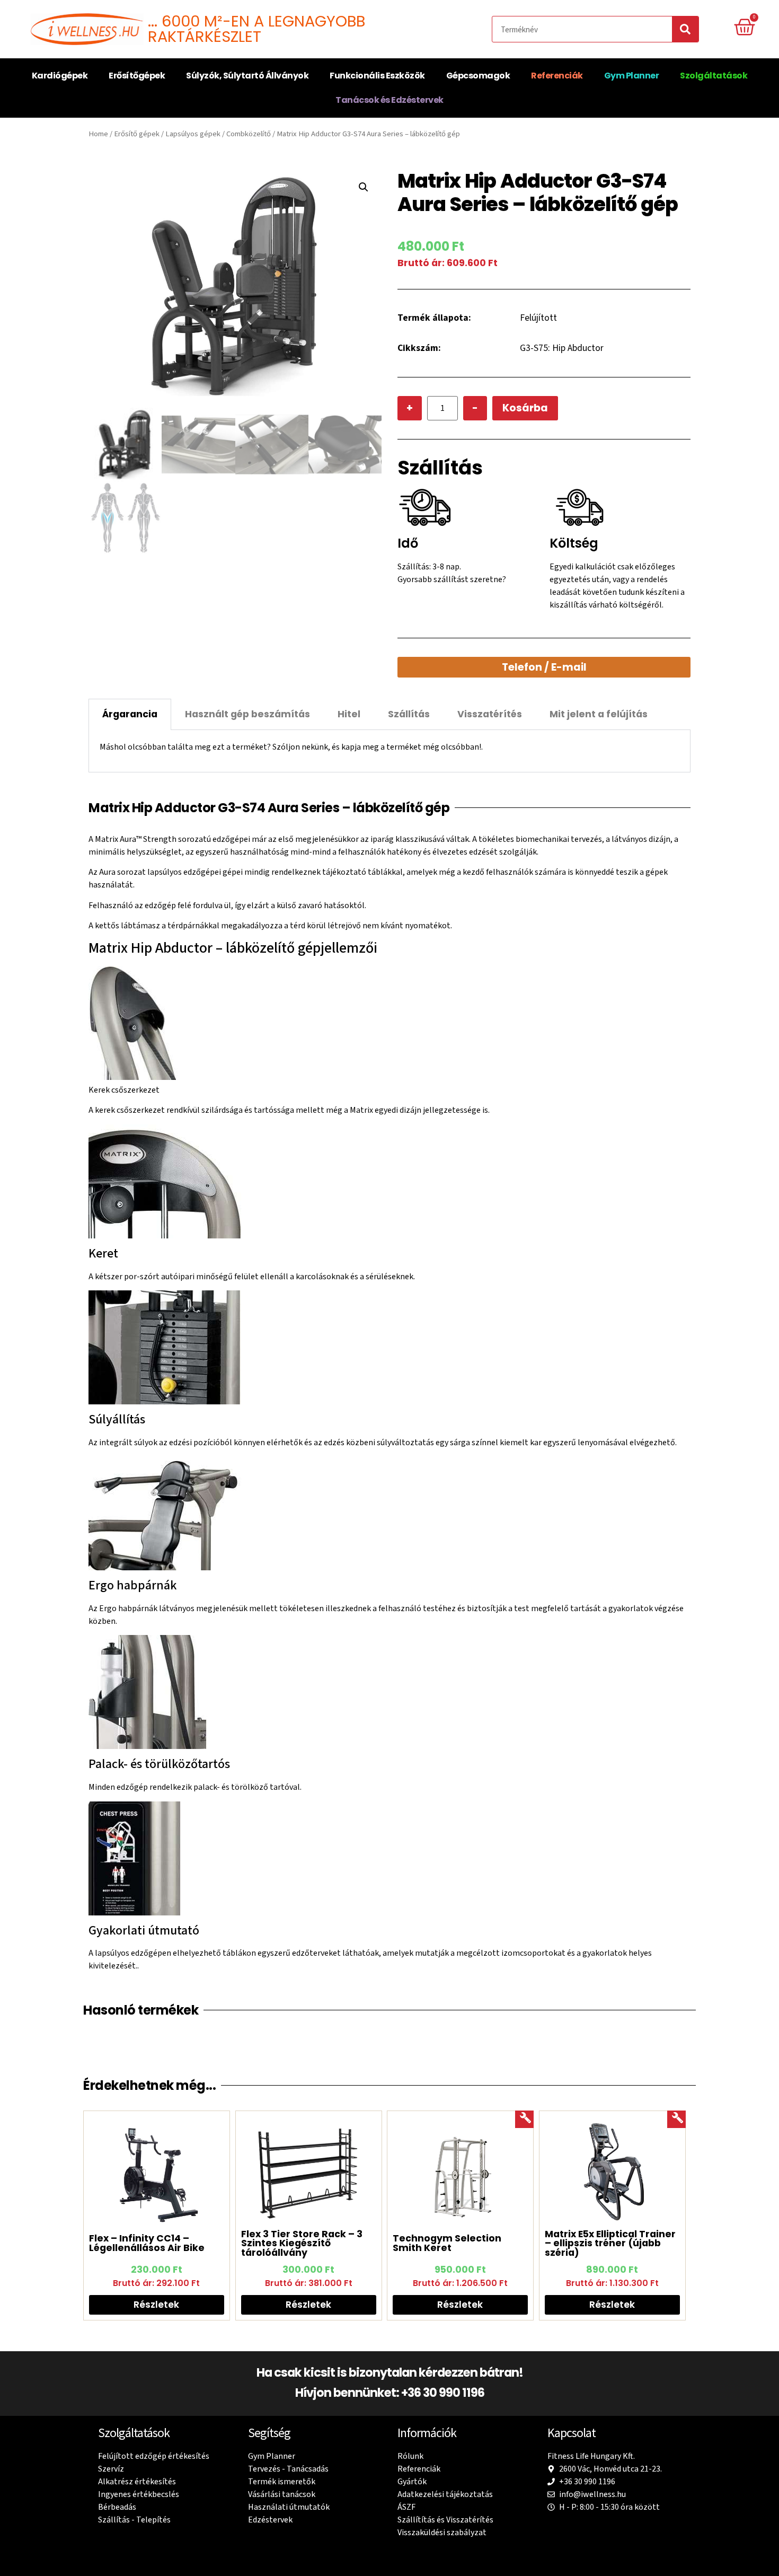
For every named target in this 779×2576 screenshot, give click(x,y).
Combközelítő (249, 134)
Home (98, 134)
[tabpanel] (389, 751)
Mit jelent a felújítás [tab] (599, 714)
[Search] (685, 29)
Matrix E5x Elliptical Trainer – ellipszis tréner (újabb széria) (610, 2243)
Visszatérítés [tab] (490, 714)
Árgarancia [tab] (130, 714)
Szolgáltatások (714, 76)
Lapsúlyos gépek (193, 134)
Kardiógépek (60, 76)
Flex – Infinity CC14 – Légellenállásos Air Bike (147, 2243)
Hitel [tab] (349, 714)
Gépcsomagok (478, 76)
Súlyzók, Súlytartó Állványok (247, 76)
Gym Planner (632, 76)
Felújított (538, 318)
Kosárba (525, 408)
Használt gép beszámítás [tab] (247, 714)
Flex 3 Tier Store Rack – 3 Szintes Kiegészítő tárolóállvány (302, 2243)
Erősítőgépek (137, 76)
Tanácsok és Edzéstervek (389, 100)
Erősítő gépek (137, 134)
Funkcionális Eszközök (377, 76)
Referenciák (557, 76)
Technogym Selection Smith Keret (447, 2243)
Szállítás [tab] (409, 714)
